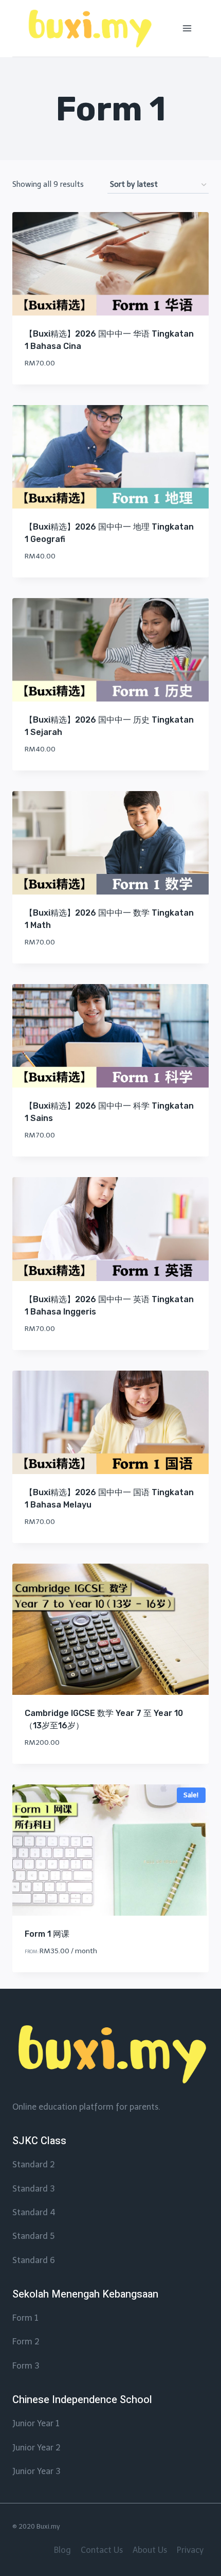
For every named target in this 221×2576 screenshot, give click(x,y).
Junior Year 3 (36, 2471)
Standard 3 (33, 2189)
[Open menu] (187, 28)
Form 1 (25, 2318)
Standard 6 (34, 2260)
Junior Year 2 (36, 2448)
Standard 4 (34, 2212)
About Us (150, 2550)
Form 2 (26, 2342)
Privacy (190, 2550)
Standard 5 (33, 2236)
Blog (62, 2550)
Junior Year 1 (36, 2423)
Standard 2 (34, 2165)
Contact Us (102, 2550)
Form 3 (26, 2366)
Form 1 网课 (47, 1934)
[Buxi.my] (89, 29)
